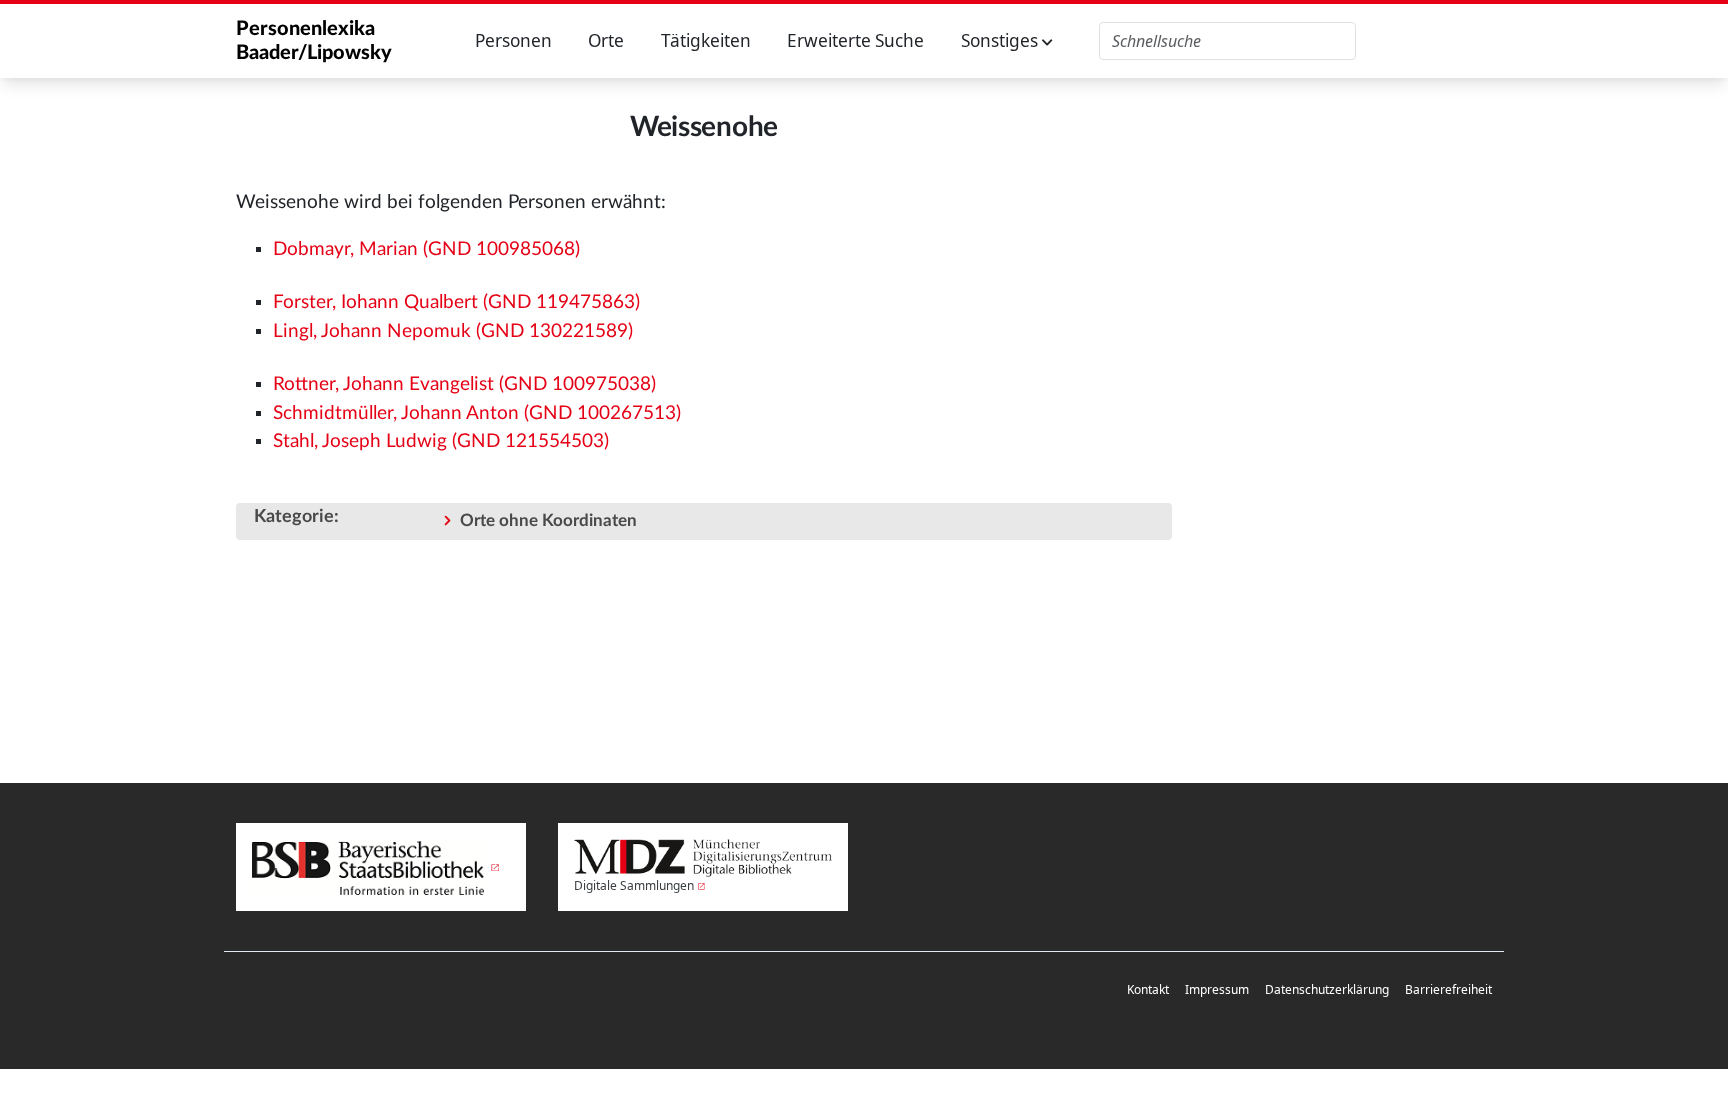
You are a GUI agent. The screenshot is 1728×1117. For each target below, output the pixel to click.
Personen (513, 40)
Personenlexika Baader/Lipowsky (314, 41)
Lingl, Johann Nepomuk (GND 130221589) (453, 331)
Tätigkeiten (706, 40)
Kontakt (1148, 989)
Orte (606, 40)
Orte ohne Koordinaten (548, 520)
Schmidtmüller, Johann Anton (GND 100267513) (477, 413)
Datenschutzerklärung (1327, 989)
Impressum (1217, 989)
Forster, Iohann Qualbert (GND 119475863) (456, 302)
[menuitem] (1148, 990)
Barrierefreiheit (1448, 989)
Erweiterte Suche (855, 40)
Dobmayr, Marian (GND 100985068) (426, 249)
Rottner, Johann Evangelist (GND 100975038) (464, 384)
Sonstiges (1001, 40)
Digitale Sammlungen (634, 885)
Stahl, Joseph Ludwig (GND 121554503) (441, 441)
